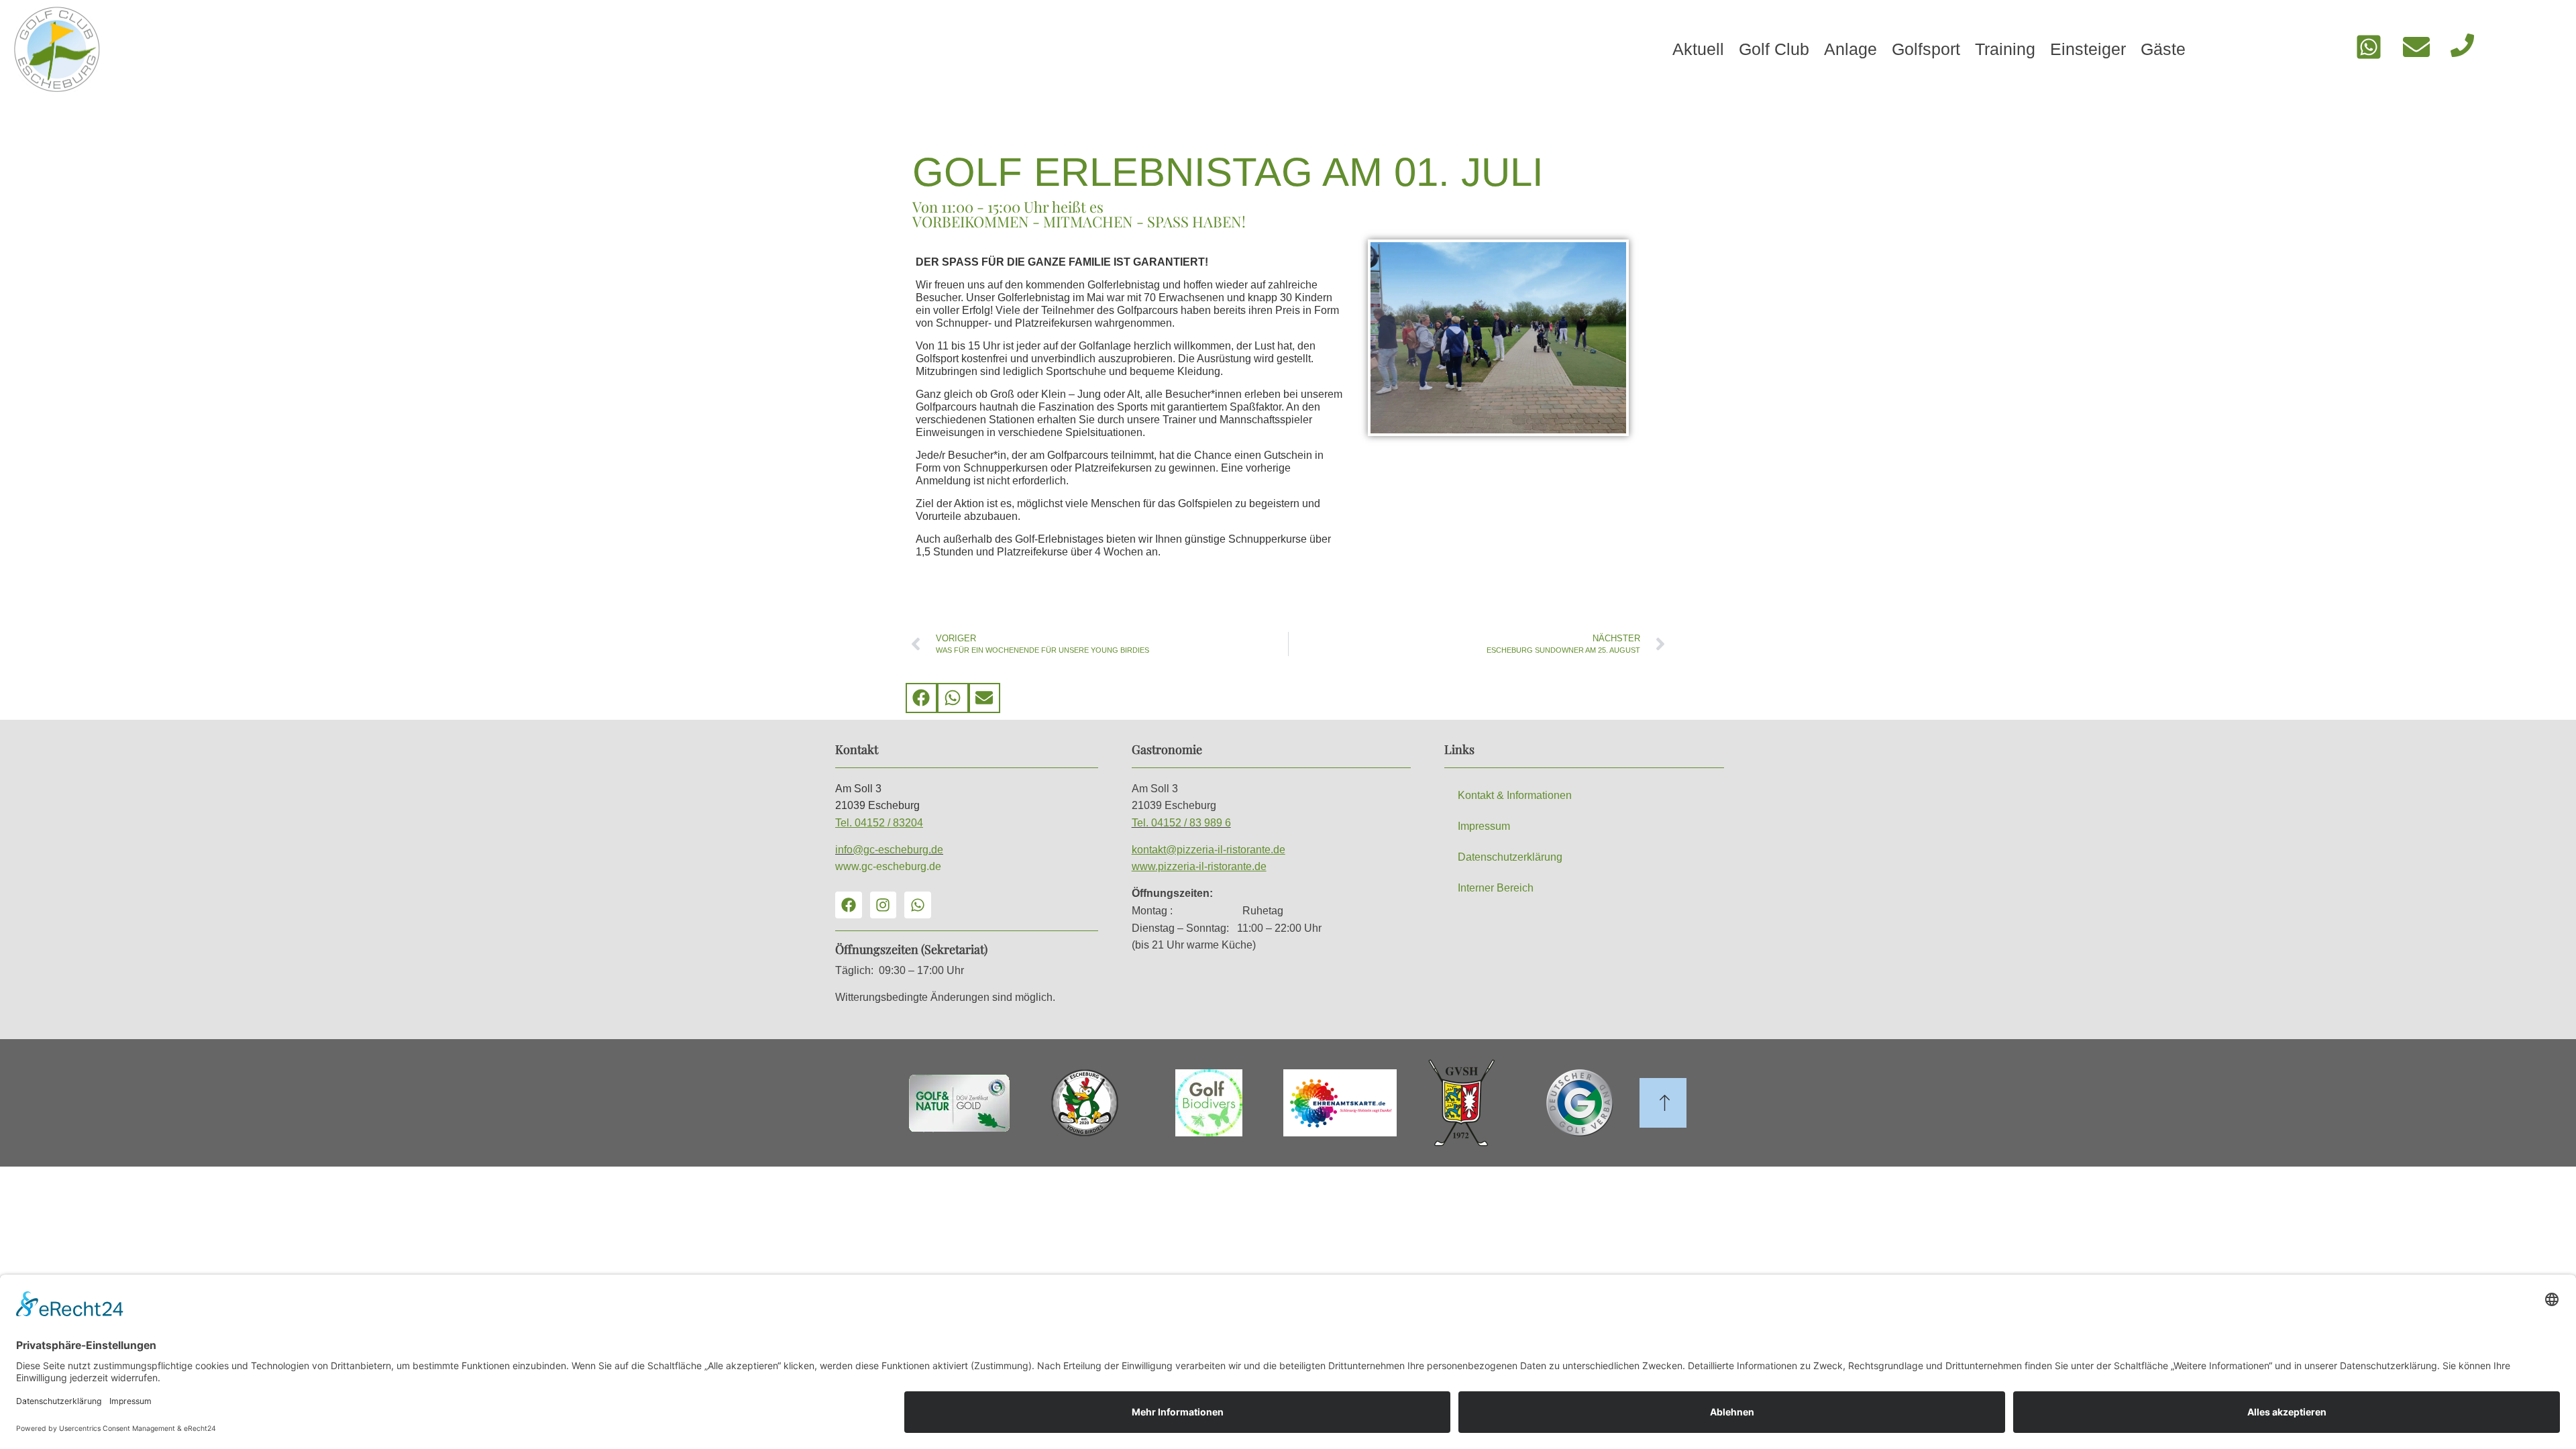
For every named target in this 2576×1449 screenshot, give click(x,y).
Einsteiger (2088, 49)
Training (2005, 49)
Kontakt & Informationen (1515, 795)
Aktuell (1698, 49)
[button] (921, 698)
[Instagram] (883, 905)
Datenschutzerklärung (1510, 857)
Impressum (1484, 826)
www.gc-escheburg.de (888, 866)
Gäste (2163, 49)
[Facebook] (849, 905)
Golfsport (1926, 49)
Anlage (1850, 49)
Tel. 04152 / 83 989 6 (1181, 823)
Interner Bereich (1496, 888)
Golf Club (1774, 49)
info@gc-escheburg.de (889, 850)
